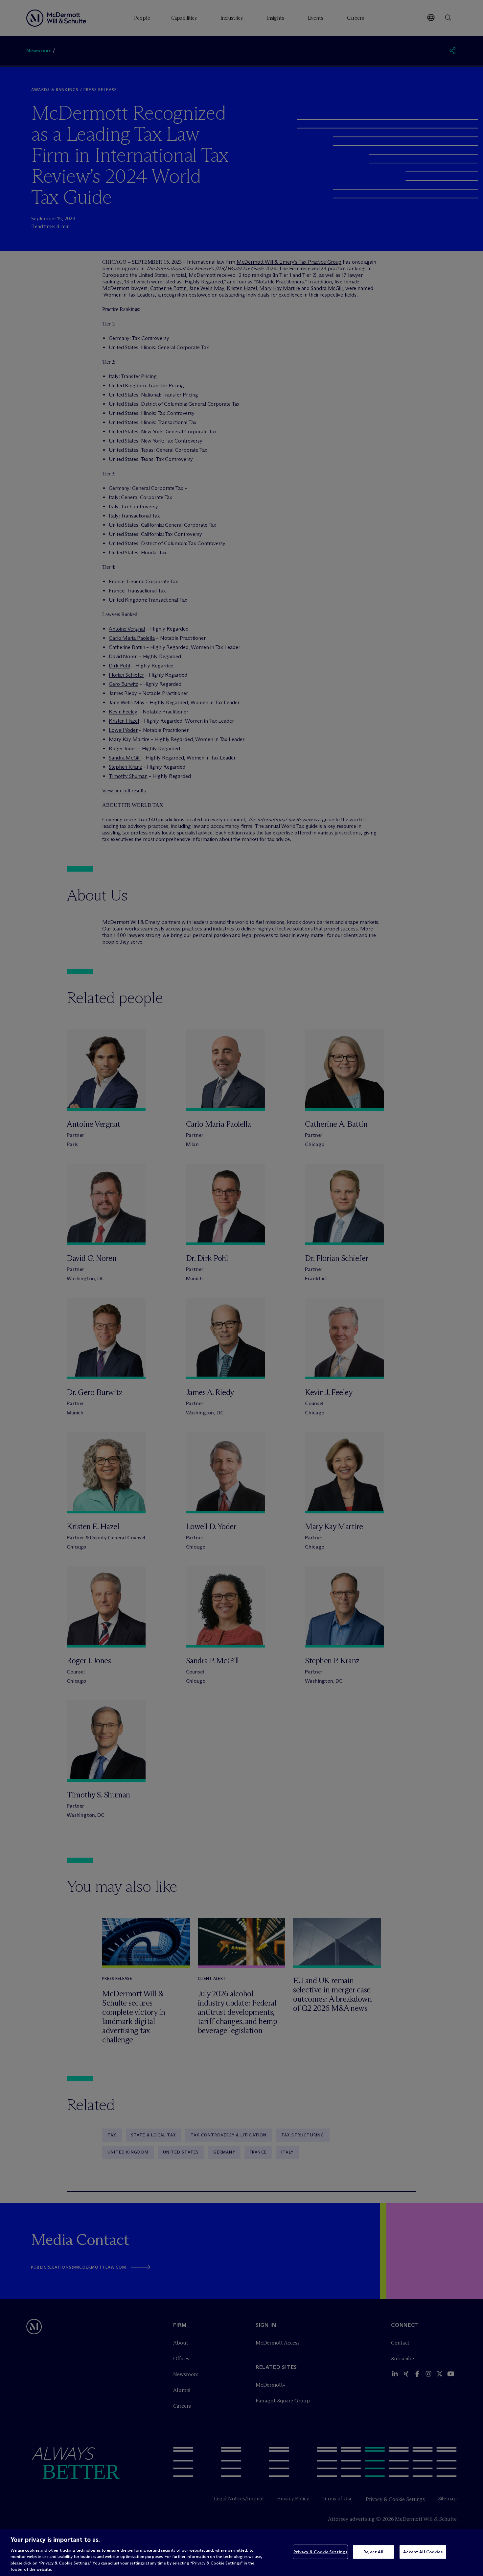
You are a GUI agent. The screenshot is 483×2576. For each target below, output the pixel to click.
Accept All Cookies (423, 2552)
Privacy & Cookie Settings (320, 2552)
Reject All (373, 2552)
